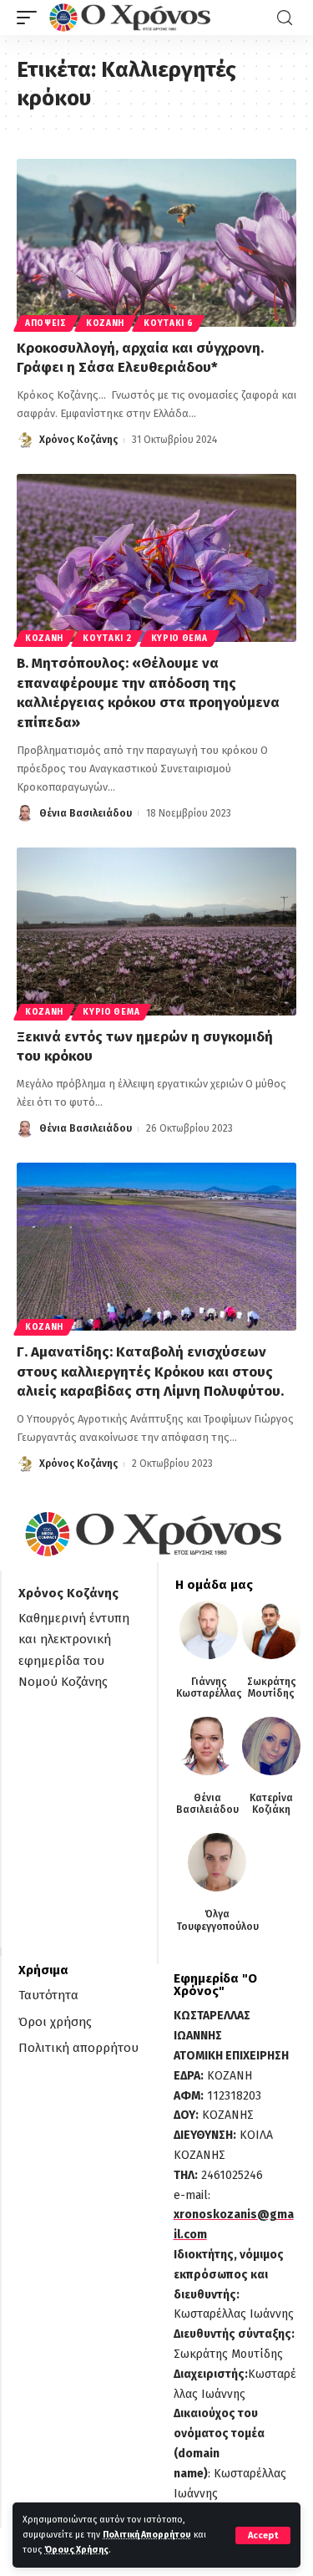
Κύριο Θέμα (179, 639)
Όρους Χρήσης (76, 2550)
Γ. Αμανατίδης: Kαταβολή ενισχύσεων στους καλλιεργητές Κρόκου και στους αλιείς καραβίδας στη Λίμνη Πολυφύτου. (150, 1372)
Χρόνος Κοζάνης (78, 440)
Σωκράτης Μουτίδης (272, 1688)
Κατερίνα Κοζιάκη (271, 1804)
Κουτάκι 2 (107, 639)
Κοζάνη (105, 323)
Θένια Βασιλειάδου (86, 813)
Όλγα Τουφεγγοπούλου (217, 1920)
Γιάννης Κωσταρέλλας (209, 1688)
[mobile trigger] (31, 18)
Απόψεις (46, 323)
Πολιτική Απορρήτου (147, 2535)
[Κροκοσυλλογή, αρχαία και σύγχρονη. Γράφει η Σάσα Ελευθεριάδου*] (156, 243)
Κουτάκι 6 (168, 323)
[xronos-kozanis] (132, 18)
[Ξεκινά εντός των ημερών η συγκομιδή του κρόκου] (156, 932)
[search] (285, 18)
